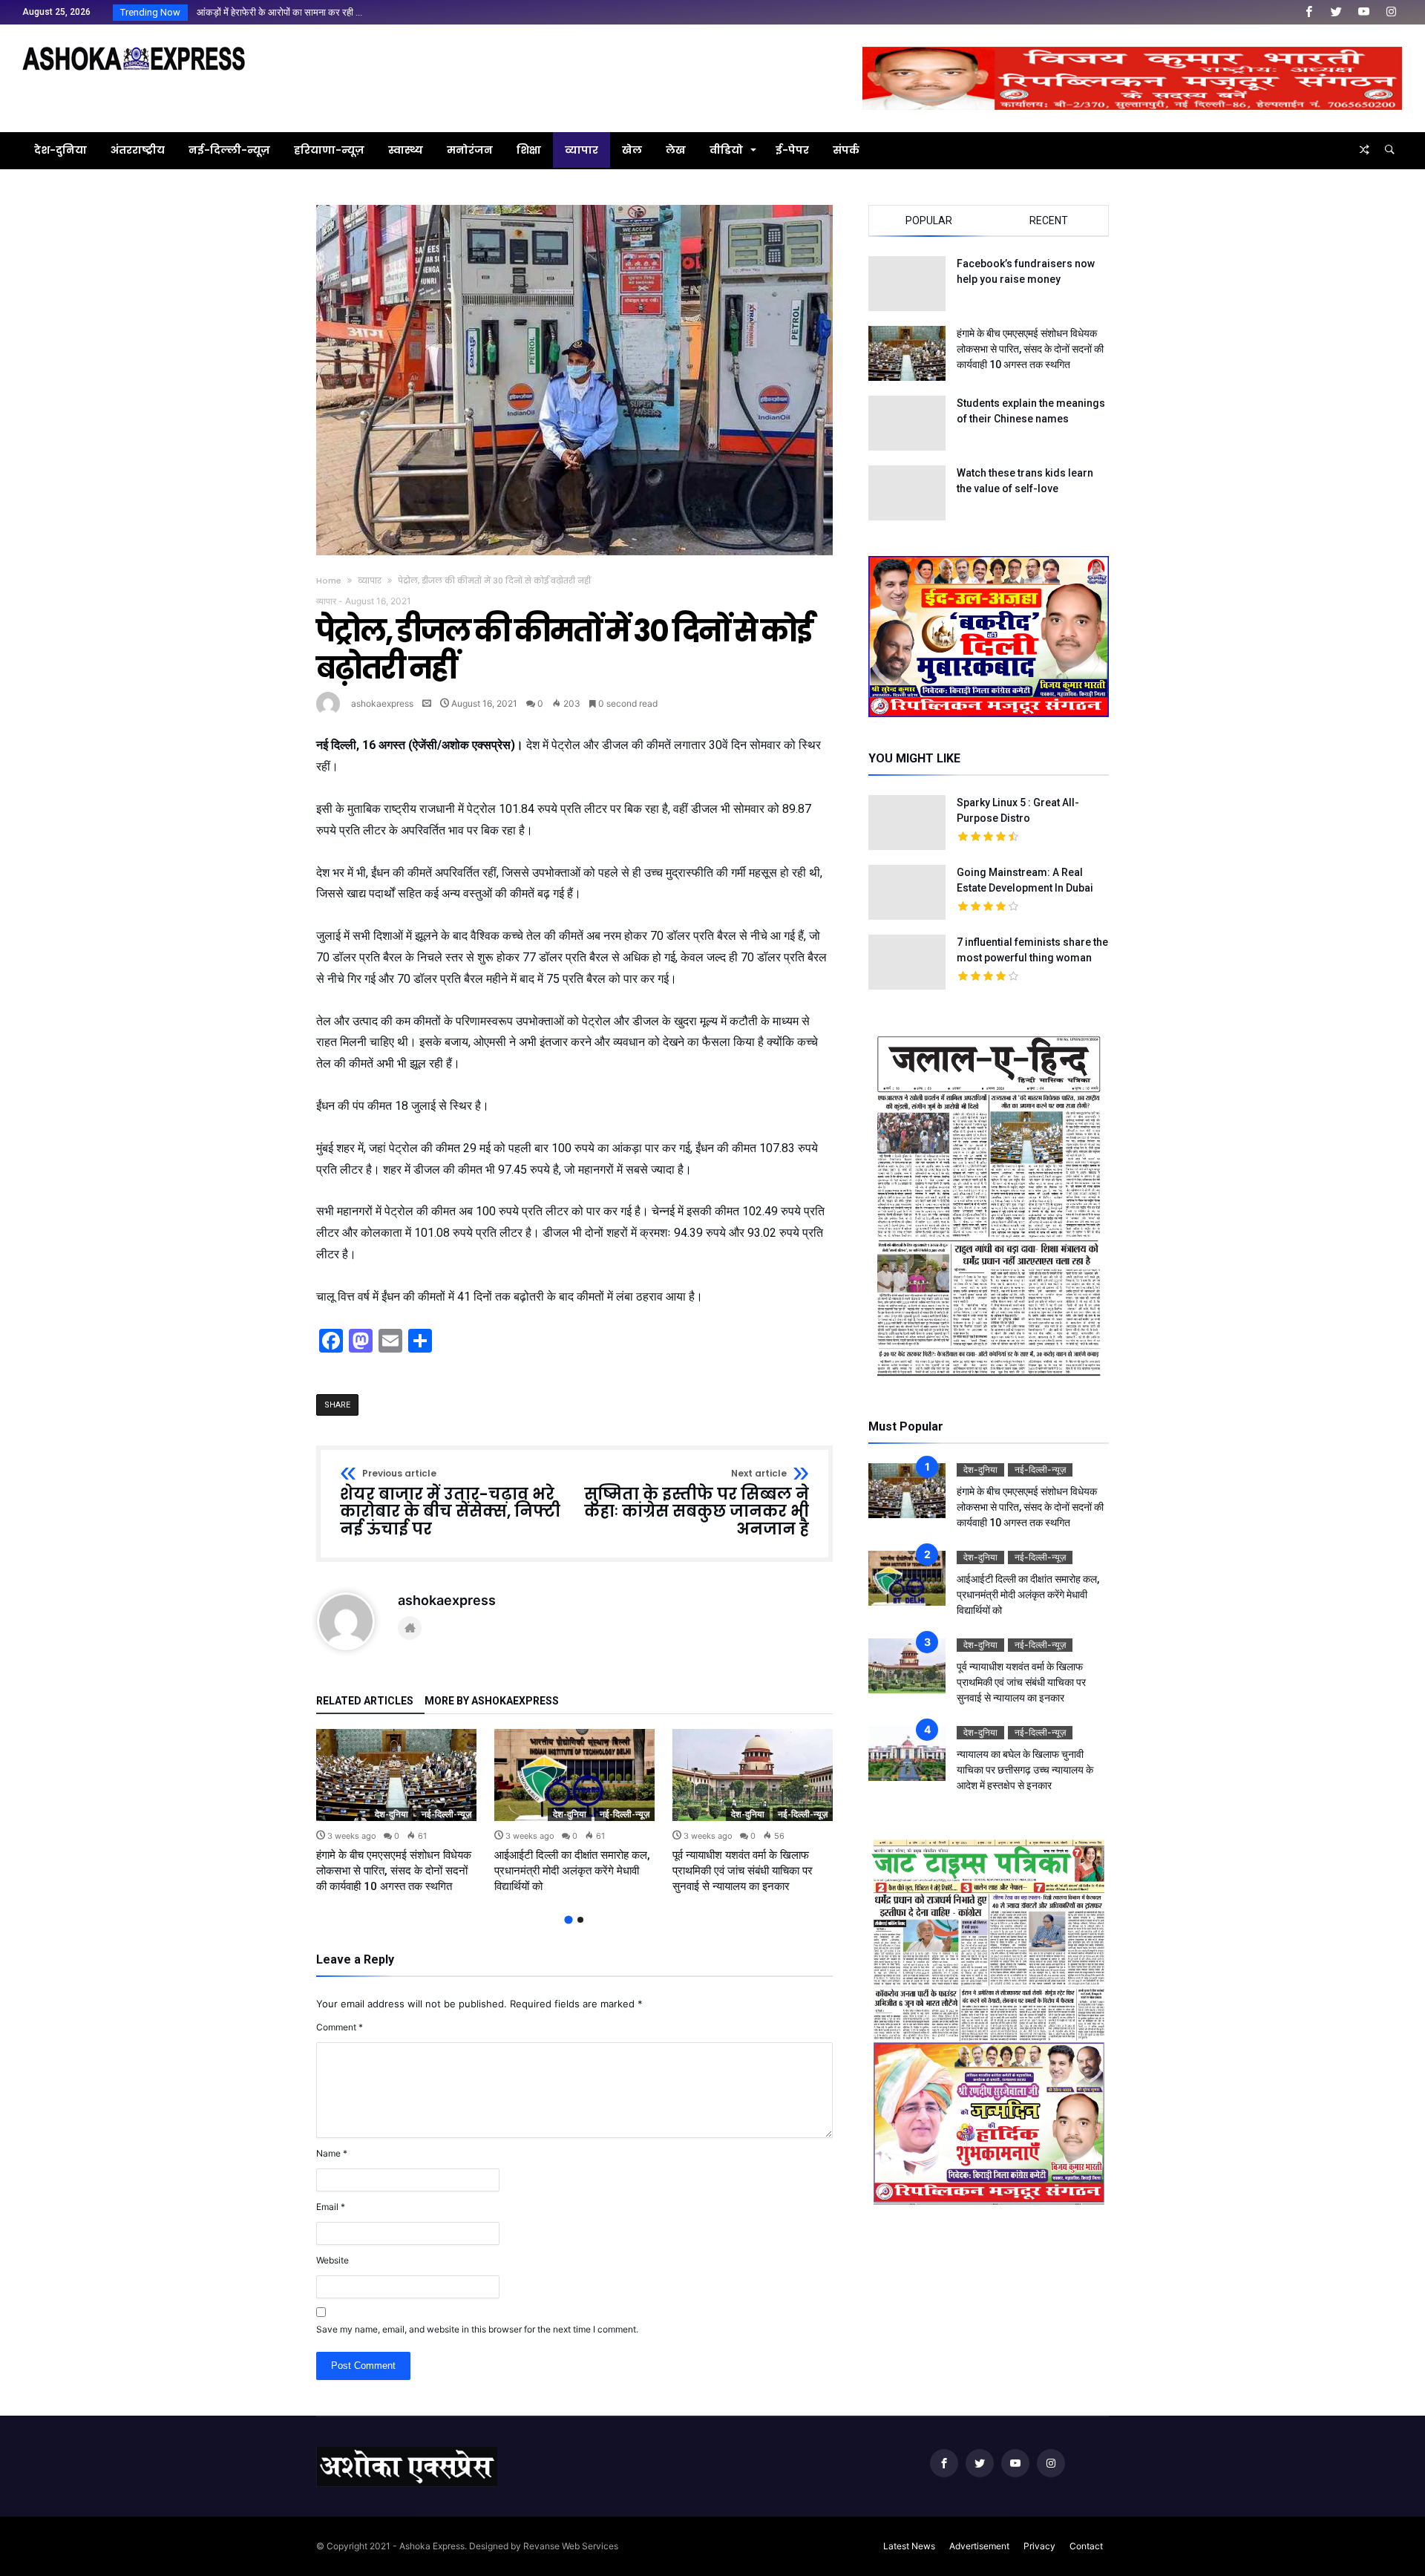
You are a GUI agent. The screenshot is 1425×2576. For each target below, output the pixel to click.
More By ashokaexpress (492, 1701)
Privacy (1039, 2546)
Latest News (909, 2546)
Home (329, 581)
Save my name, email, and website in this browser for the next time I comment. (477, 2329)
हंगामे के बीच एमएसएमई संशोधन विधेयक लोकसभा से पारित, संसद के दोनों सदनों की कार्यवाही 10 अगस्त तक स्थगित (394, 1871)
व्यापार (370, 581)
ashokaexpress (382, 703)
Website (332, 2260)
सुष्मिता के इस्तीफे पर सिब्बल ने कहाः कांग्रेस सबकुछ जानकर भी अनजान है (697, 1504)
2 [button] (580, 1920)
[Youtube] (1363, 12)
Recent (1049, 220)
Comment (340, 2027)
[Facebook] (1308, 12)
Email (331, 2207)
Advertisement (979, 2546)
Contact (1086, 2546)
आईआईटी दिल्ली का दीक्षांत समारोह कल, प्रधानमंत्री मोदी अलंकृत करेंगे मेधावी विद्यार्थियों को (572, 1871)
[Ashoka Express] (134, 46)
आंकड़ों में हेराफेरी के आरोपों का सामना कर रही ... (276, 12)
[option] (396, 1812)
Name (332, 2153)
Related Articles (365, 1701)
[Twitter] (1336, 12)
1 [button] (568, 1919)
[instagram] (1391, 12)
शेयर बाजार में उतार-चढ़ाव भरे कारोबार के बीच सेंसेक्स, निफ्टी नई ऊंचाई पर (450, 1504)
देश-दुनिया (392, 1814)
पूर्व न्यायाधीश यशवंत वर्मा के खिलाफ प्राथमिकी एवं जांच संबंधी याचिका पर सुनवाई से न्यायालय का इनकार (743, 1871)
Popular (929, 220)
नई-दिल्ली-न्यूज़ (446, 1814)
